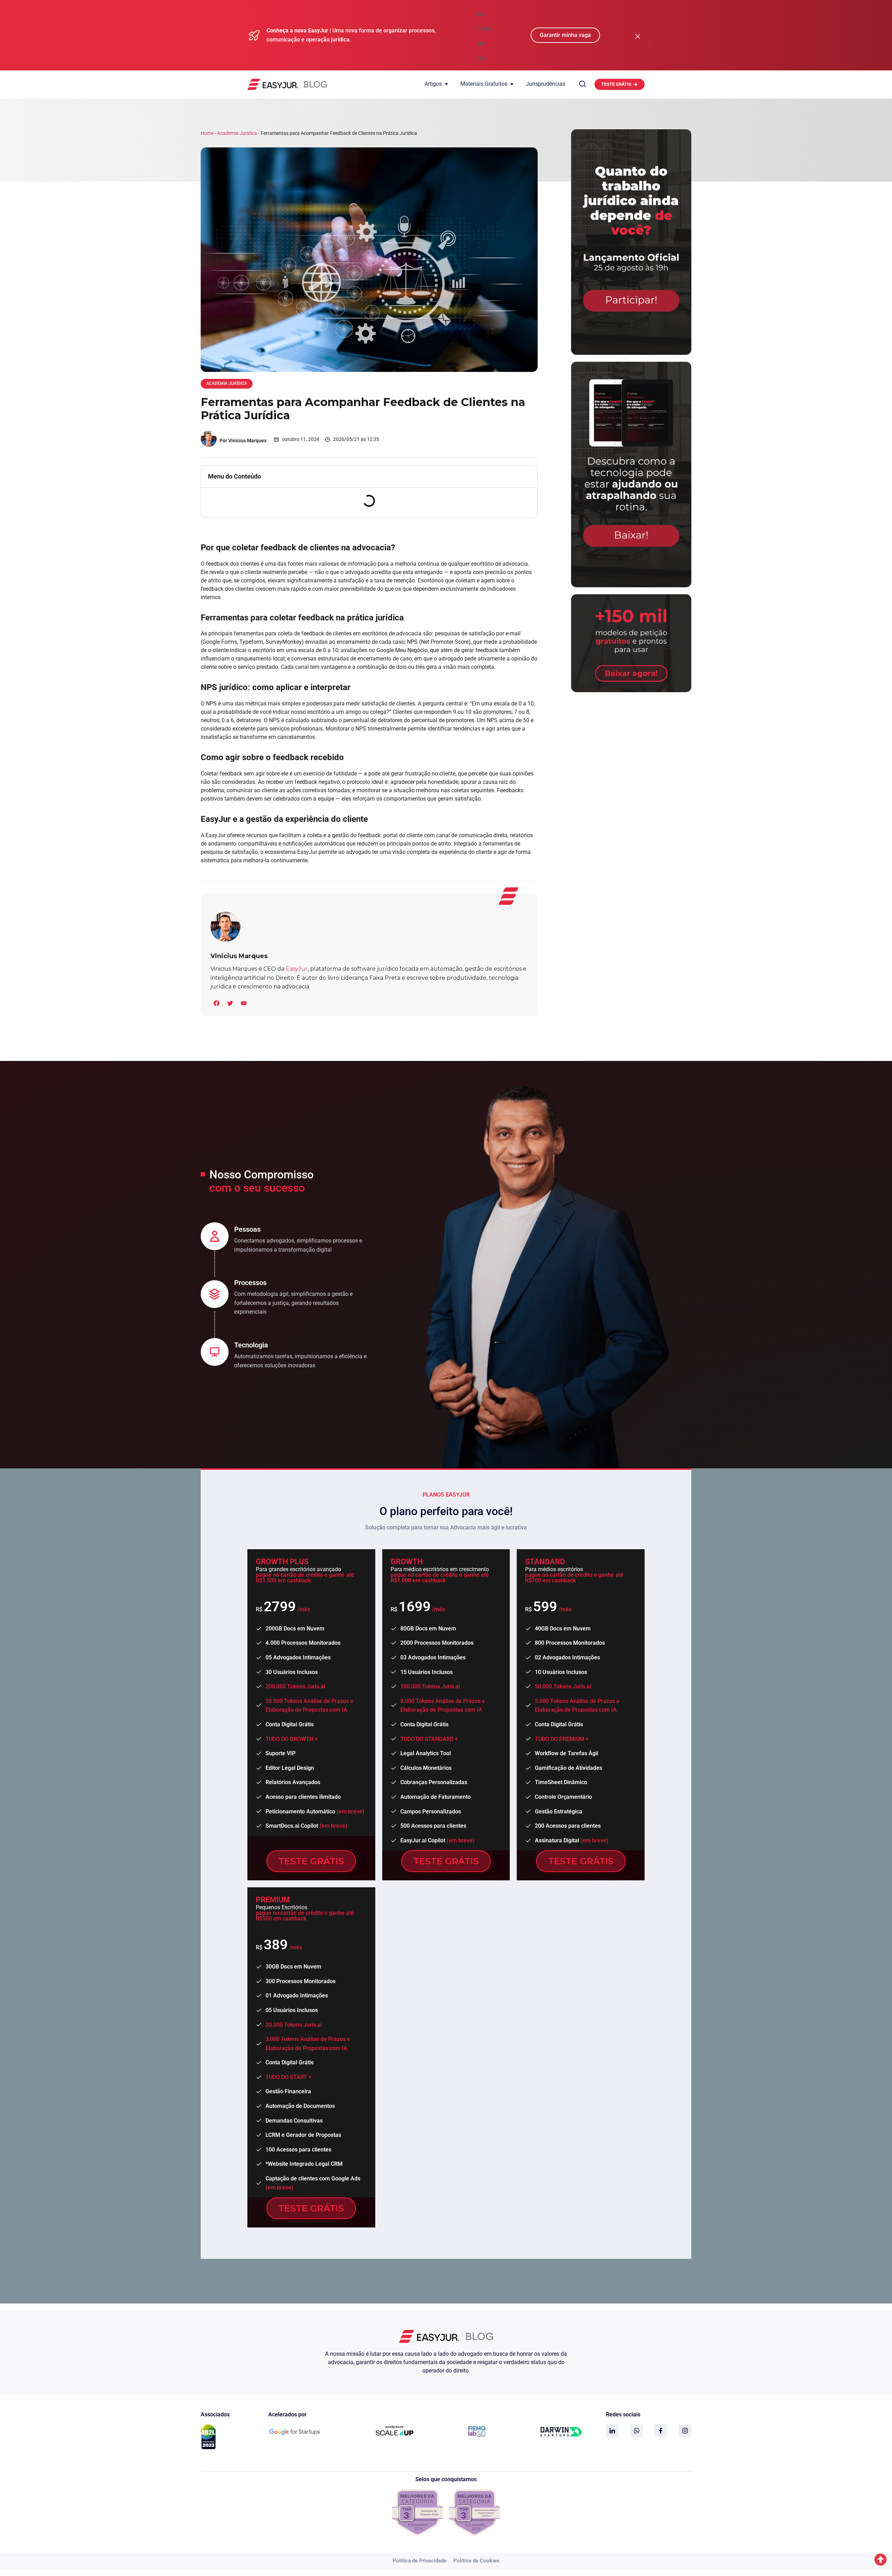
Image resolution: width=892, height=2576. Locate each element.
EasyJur (297, 969)
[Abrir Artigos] (446, 84)
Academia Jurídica (237, 133)
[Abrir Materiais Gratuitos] (512, 84)
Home (207, 133)
